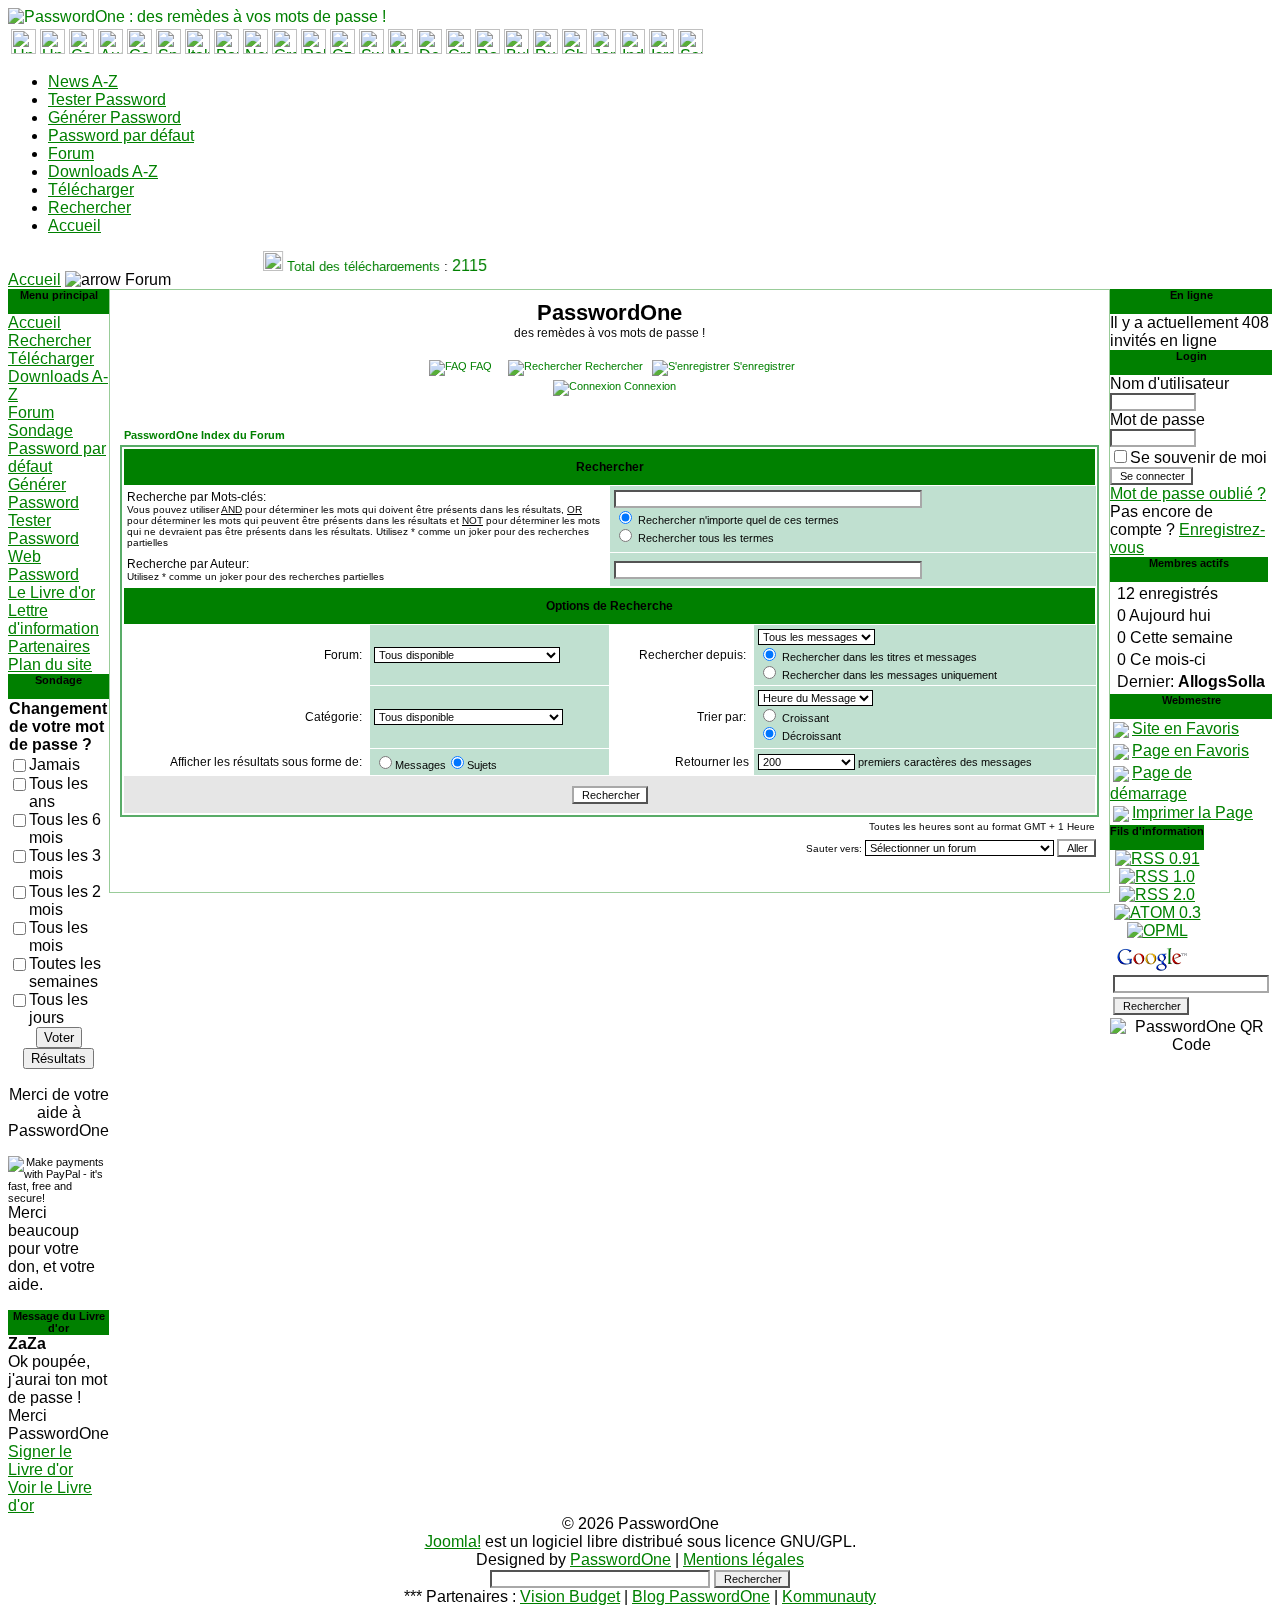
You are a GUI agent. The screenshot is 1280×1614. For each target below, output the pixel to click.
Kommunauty (829, 1596)
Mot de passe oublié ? (1188, 493)
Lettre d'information (53, 619)
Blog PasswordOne (701, 1596)
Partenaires (49, 646)
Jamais (54, 764)
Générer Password (114, 117)
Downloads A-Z (103, 171)
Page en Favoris (1190, 750)
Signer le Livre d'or (40, 1460)
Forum (71, 153)
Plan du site (50, 664)
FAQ (481, 366)
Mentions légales (743, 1559)
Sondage (40, 430)
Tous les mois (58, 936)
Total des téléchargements (356, 266)
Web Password (43, 565)
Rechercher (89, 207)
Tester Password (107, 99)
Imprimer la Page (1192, 812)
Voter (59, 1037)
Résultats (58, 1058)
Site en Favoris (1185, 728)
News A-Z (83, 81)
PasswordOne (620, 1559)
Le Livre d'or (51, 592)
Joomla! (453, 1541)
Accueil (74, 225)
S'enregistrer (764, 366)
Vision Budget (570, 1596)
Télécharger (91, 189)
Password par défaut (121, 135)
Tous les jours (58, 1008)
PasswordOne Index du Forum (204, 435)
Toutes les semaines (65, 972)
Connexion (650, 386)
